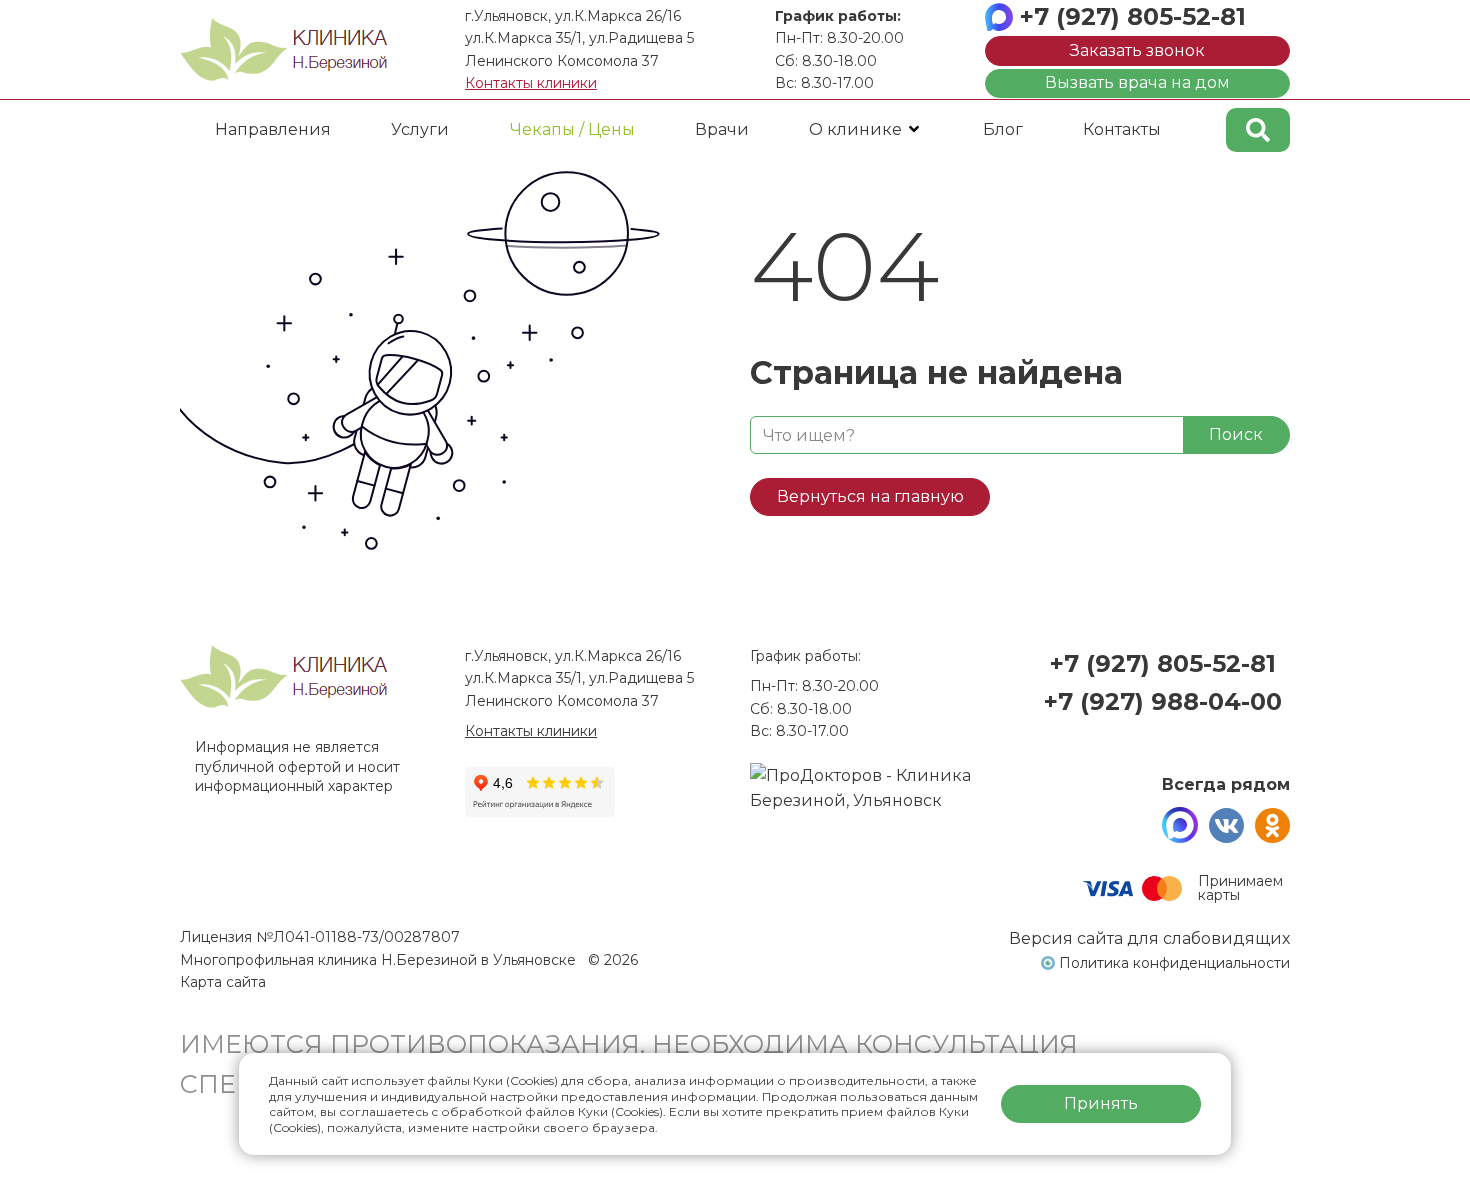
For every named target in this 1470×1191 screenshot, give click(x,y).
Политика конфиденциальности (1174, 963)
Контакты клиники (531, 83)
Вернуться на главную (870, 496)
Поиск (1236, 434)
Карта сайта (223, 982)
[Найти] (1258, 130)
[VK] (1226, 825)
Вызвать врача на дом (1137, 82)
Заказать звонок (1137, 50)
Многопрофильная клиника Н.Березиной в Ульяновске (380, 960)
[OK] (1272, 825)
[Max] (1180, 825)
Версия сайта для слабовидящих (1149, 938)
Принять (1101, 1103)
